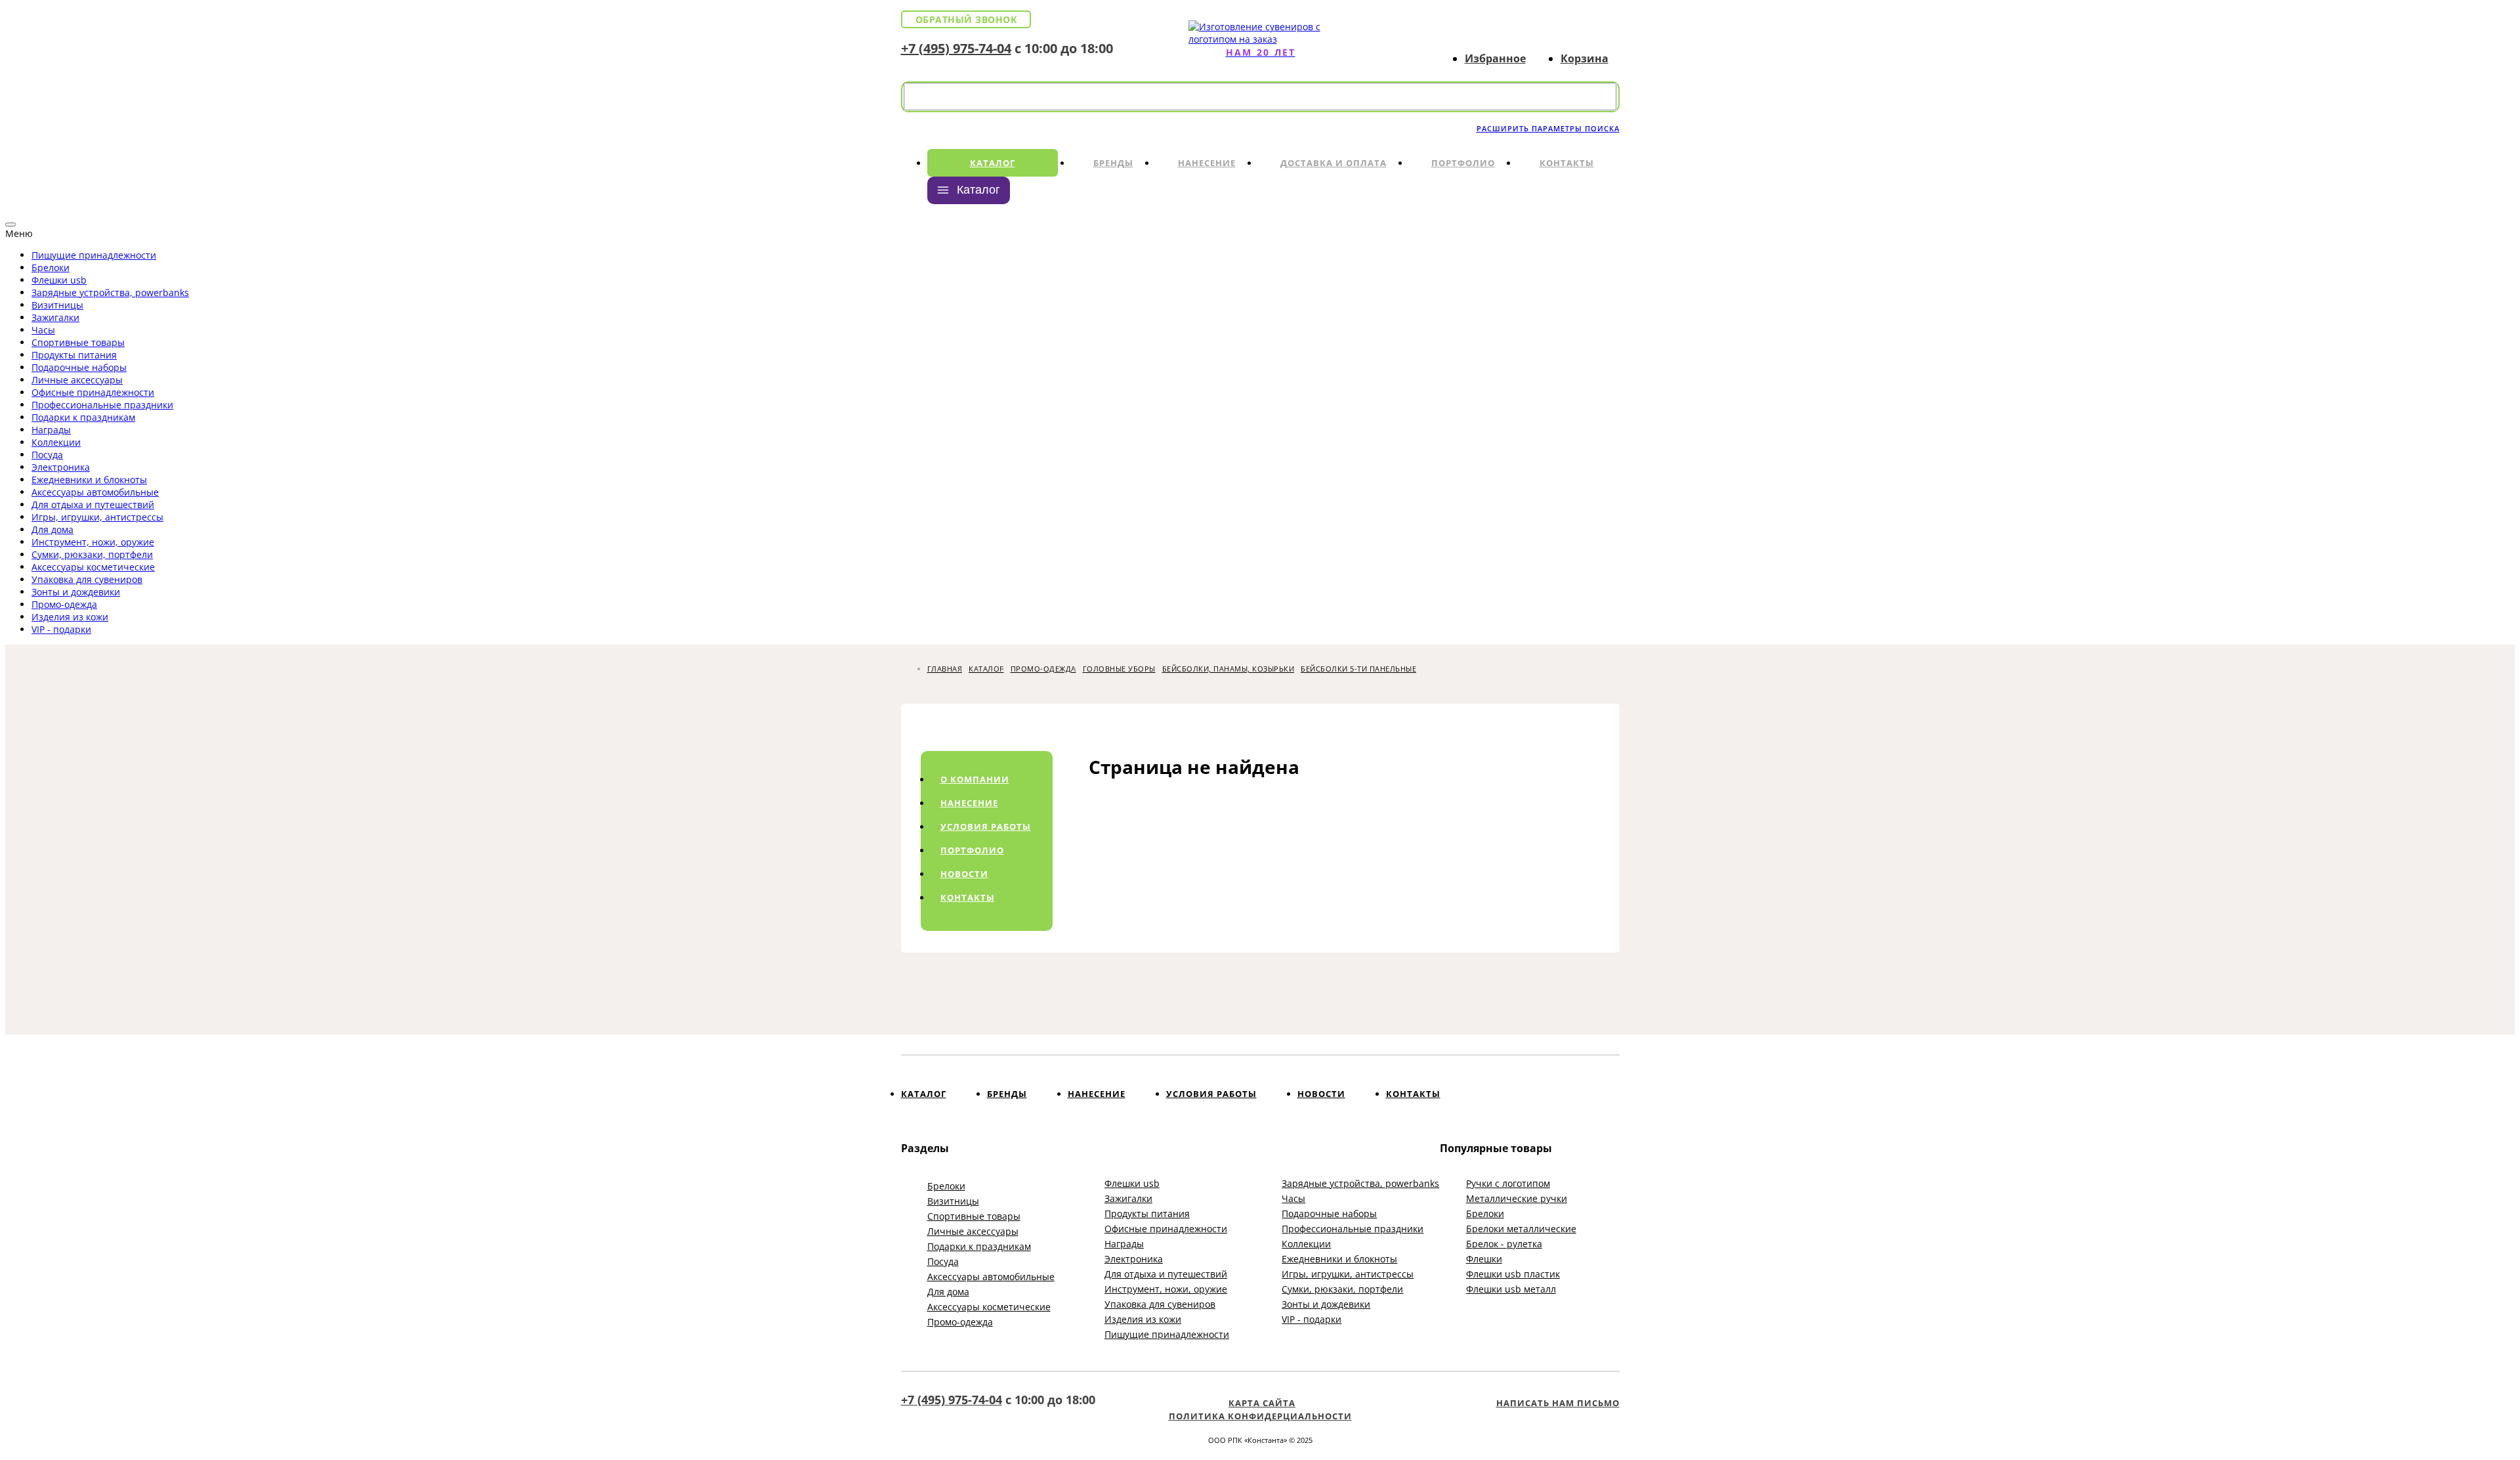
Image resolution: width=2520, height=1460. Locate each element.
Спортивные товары (78, 342)
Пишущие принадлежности (94, 255)
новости (964, 874)
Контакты (1567, 163)
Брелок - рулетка (1504, 1244)
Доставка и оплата (1333, 163)
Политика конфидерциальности (1260, 1416)
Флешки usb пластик (1513, 1274)
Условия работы (1211, 1094)
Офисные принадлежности (93, 392)
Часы (43, 330)
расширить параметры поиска (1548, 128)
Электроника (61, 467)
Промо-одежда (64, 604)
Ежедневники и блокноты (89, 480)
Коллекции (56, 442)
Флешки (1484, 1259)
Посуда (47, 455)
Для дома (52, 529)
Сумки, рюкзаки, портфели (92, 554)
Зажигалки (55, 317)
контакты (968, 897)
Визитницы (57, 305)
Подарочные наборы (79, 367)
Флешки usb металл (1511, 1289)
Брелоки (51, 268)
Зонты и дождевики (76, 592)
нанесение (969, 803)
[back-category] (10, 225)
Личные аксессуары (77, 380)
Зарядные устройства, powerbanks (110, 292)
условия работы (986, 827)
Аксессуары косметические (93, 567)
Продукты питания (74, 355)
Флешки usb (59, 280)
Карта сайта (1262, 1403)
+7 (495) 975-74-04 (956, 48)
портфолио (972, 850)
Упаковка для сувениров (87, 579)
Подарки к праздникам (83, 417)
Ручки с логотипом (1508, 1183)
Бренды (1113, 163)
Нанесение (1207, 163)
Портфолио (1463, 163)
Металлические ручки (1517, 1198)
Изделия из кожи (70, 617)
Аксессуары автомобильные (95, 492)
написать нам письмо (1558, 1403)
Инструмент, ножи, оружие (93, 542)
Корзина (1585, 58)
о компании (975, 779)
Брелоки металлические (1521, 1229)
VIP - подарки (61, 629)
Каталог (993, 163)
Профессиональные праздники (102, 405)
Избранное (1495, 58)
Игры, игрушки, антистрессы (97, 517)
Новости (1321, 1094)
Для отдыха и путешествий (93, 505)
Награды (51, 430)
